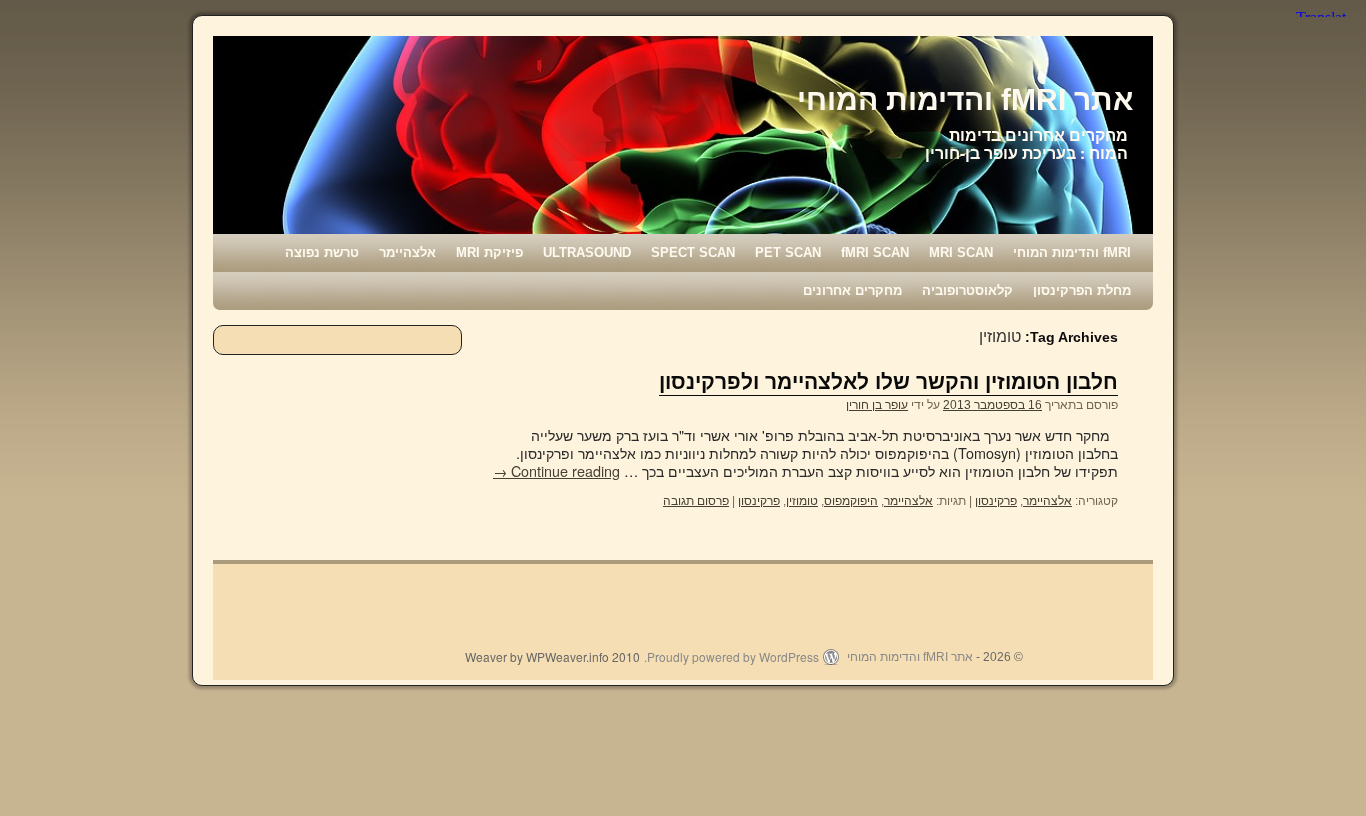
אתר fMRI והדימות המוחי (965, 99)
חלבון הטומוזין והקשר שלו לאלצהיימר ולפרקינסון (888, 381)
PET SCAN (788, 252)
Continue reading (556, 470)
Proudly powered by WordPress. (731, 657)
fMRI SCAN (875, 252)
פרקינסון (996, 501)
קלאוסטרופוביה (967, 290)
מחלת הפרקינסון (1082, 290)
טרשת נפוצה (322, 252)
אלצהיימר (407, 252)
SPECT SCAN (693, 252)
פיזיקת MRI (489, 252)
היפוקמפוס (851, 501)
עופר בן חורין (877, 405)
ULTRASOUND (587, 252)
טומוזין (802, 501)
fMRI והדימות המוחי (1072, 252)
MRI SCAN (961, 252)
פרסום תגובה (696, 501)
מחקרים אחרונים (852, 290)
